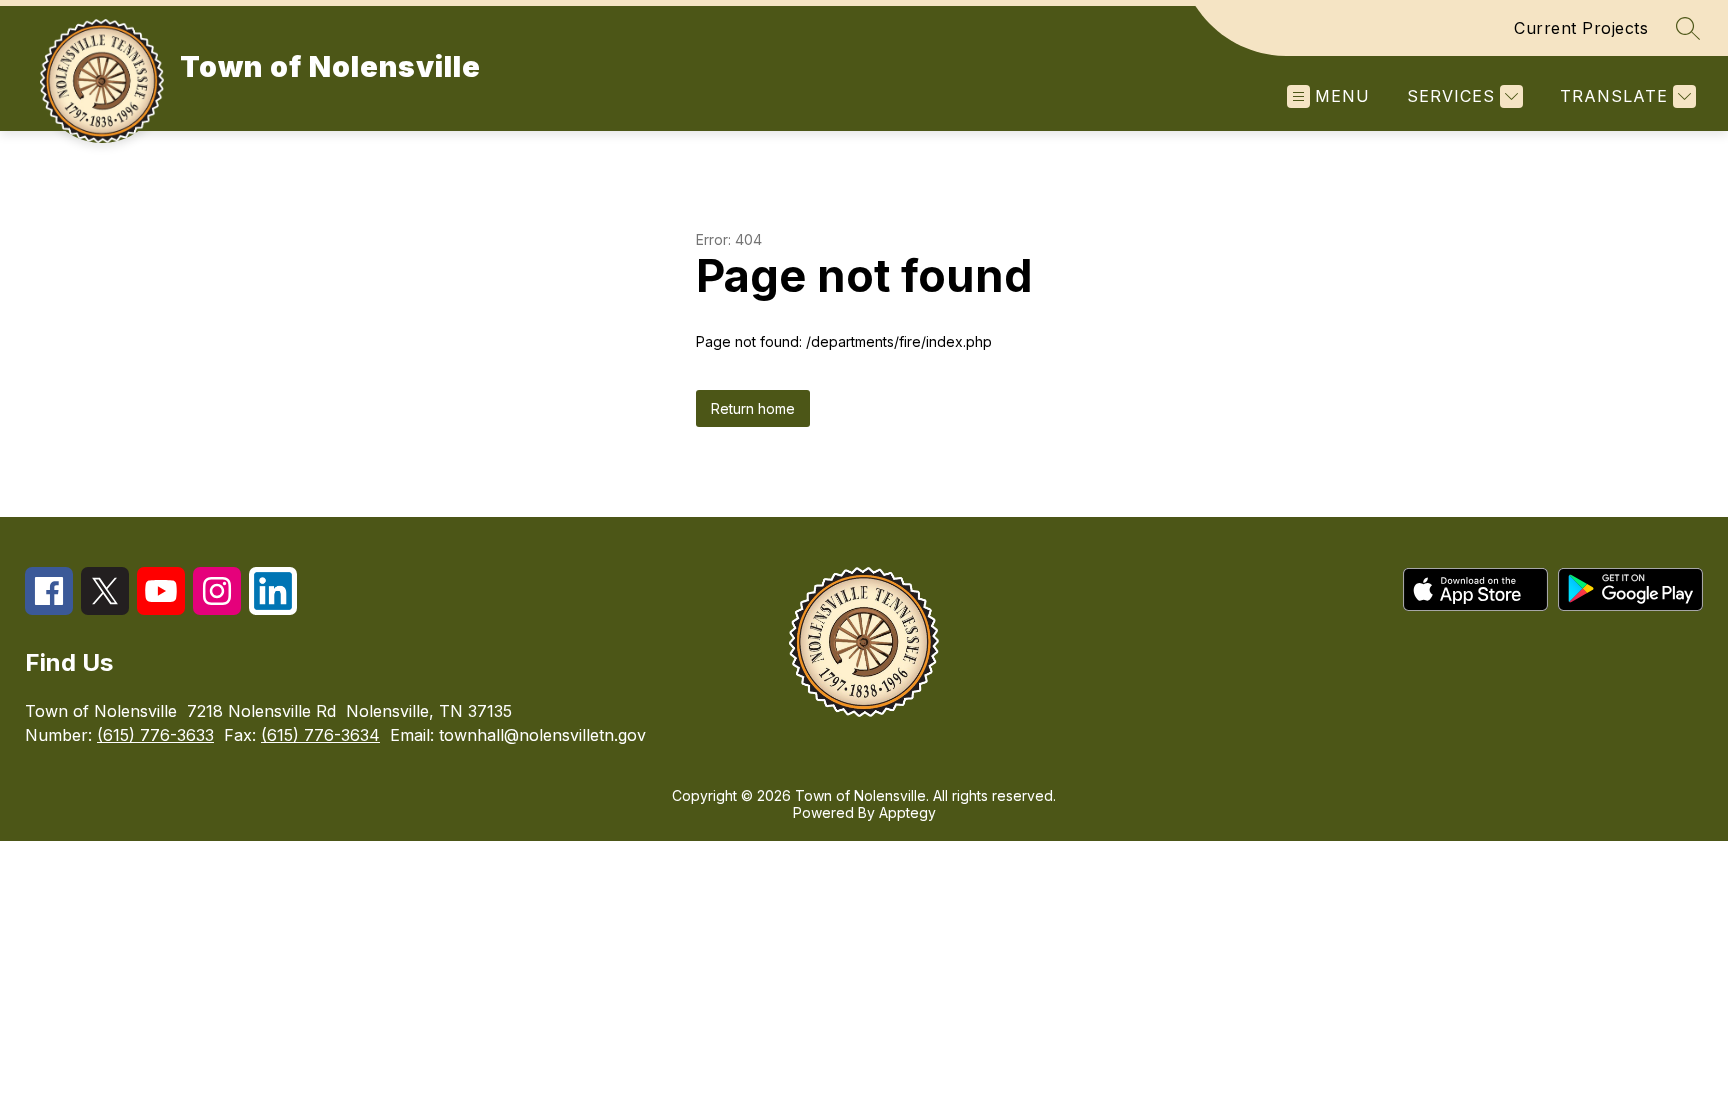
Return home (753, 408)
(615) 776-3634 (320, 735)
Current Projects (1581, 28)
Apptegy (907, 812)
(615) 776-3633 (155, 735)
